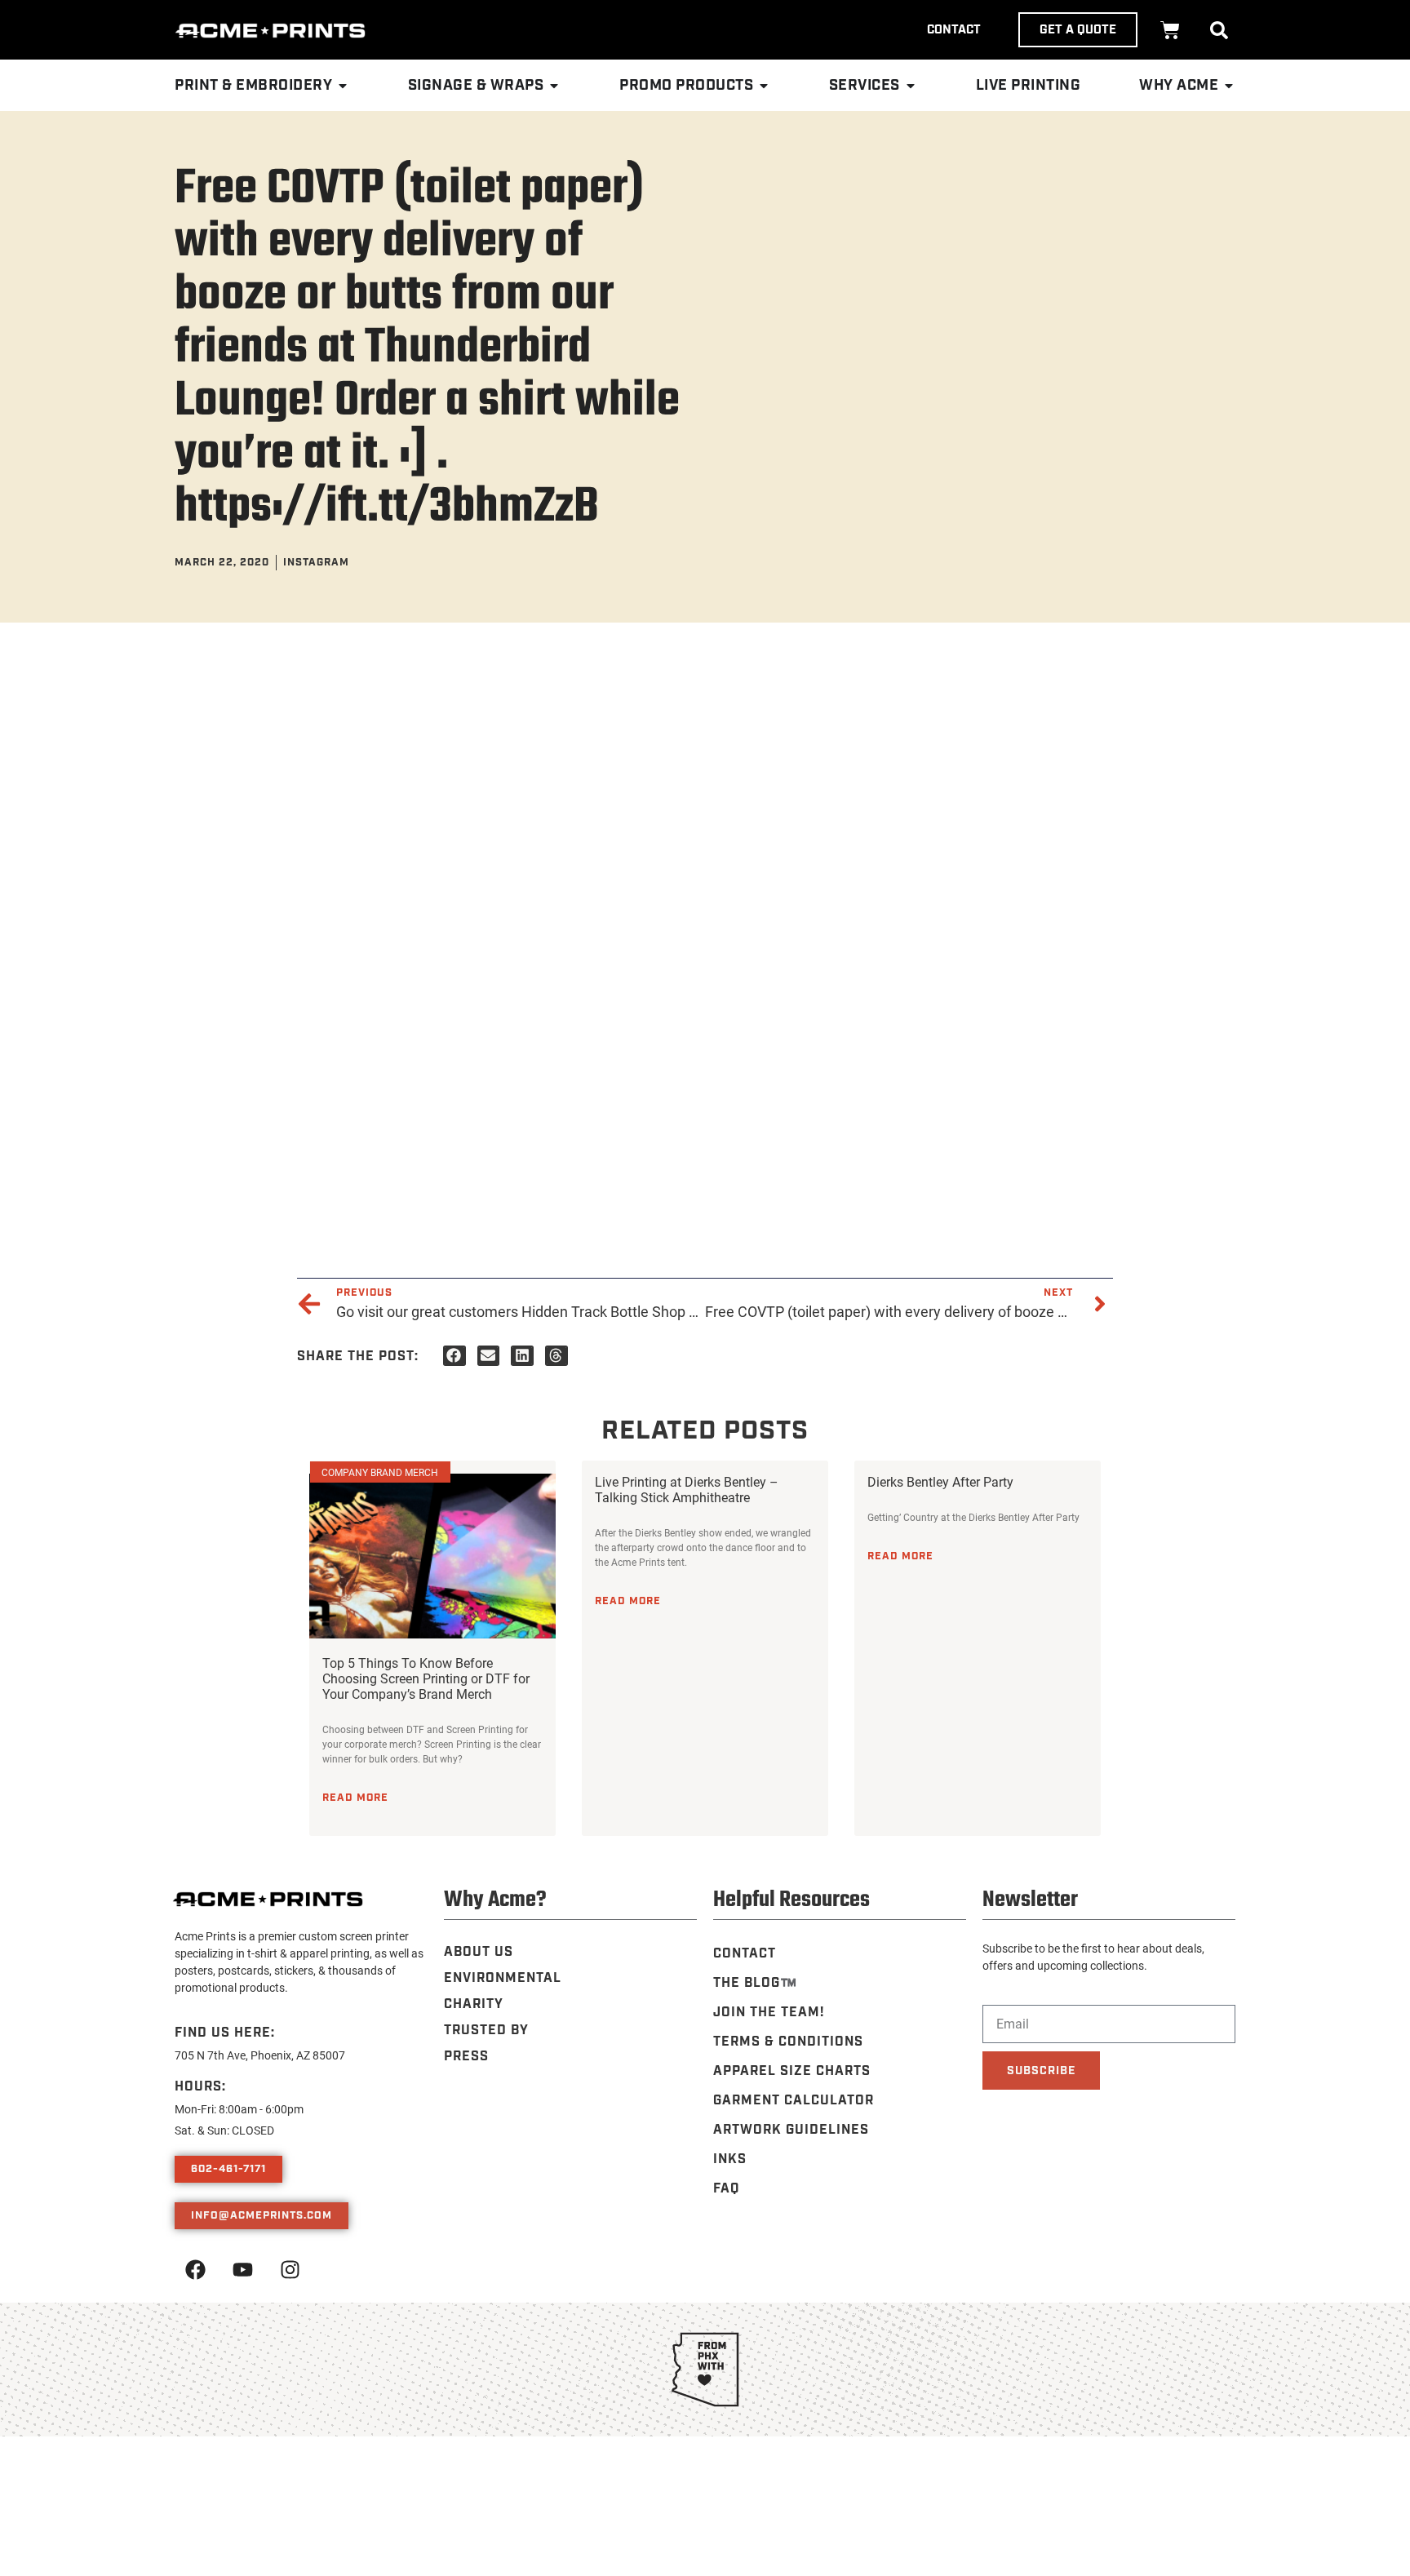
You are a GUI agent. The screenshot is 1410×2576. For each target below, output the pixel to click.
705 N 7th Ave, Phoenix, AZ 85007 (260, 2055)
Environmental (503, 1978)
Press (466, 2057)
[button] (1219, 30)
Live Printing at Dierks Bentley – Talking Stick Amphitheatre (687, 1489)
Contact (745, 1954)
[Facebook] (195, 2269)
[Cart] (1170, 30)
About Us (479, 1952)
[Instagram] (290, 2269)
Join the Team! (769, 2013)
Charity (474, 2004)
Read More (355, 1798)
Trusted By (486, 2031)
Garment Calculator (794, 2101)
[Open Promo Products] (764, 86)
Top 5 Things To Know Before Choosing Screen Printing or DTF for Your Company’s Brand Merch (426, 1678)
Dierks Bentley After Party (940, 1481)
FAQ (726, 2189)
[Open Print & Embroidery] (343, 86)
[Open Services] (911, 86)
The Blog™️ (755, 1983)
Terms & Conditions (788, 2042)
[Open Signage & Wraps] (554, 86)
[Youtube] (242, 2269)
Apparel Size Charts (792, 2071)
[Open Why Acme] (1229, 86)
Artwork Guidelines (791, 2130)
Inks (730, 2159)
